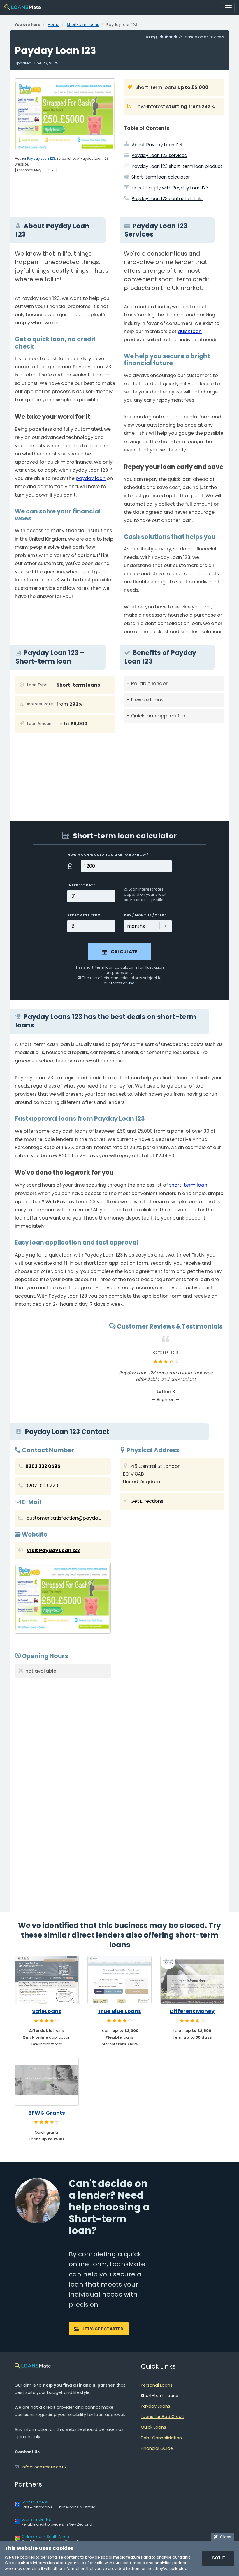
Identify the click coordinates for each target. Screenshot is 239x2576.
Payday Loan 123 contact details (167, 199)
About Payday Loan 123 (157, 145)
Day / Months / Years (145, 915)
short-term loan (188, 1185)
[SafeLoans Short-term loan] (47, 1980)
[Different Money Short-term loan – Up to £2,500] (192, 1980)
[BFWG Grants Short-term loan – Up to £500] (47, 2082)
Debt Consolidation (161, 2438)
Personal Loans (157, 2385)
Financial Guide (157, 2448)
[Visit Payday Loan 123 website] (63, 1599)
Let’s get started (103, 2329)
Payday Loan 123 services (159, 155)
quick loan (190, 331)
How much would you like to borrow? (108, 854)
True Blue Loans (119, 2011)
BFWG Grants (47, 2113)
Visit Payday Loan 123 (53, 1550)
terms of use (123, 983)
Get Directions (147, 1501)
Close (225, 2537)
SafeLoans (47, 2011)
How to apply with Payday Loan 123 (170, 188)
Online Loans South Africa (45, 2537)
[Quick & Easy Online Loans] (22, 7)
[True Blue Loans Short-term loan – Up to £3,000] (119, 1980)
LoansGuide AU (36, 2502)
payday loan (91, 478)
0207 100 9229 (42, 1486)
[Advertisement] (174, 768)
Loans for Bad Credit (162, 2417)
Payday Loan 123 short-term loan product (177, 166)
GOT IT (218, 2558)
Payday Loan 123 (41, 159)
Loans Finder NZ (36, 2519)
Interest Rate (81, 885)
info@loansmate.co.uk (44, 2467)
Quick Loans (153, 2427)
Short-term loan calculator (161, 177)
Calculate (124, 952)
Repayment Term (84, 915)
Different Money (192, 2011)
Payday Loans (155, 2406)
